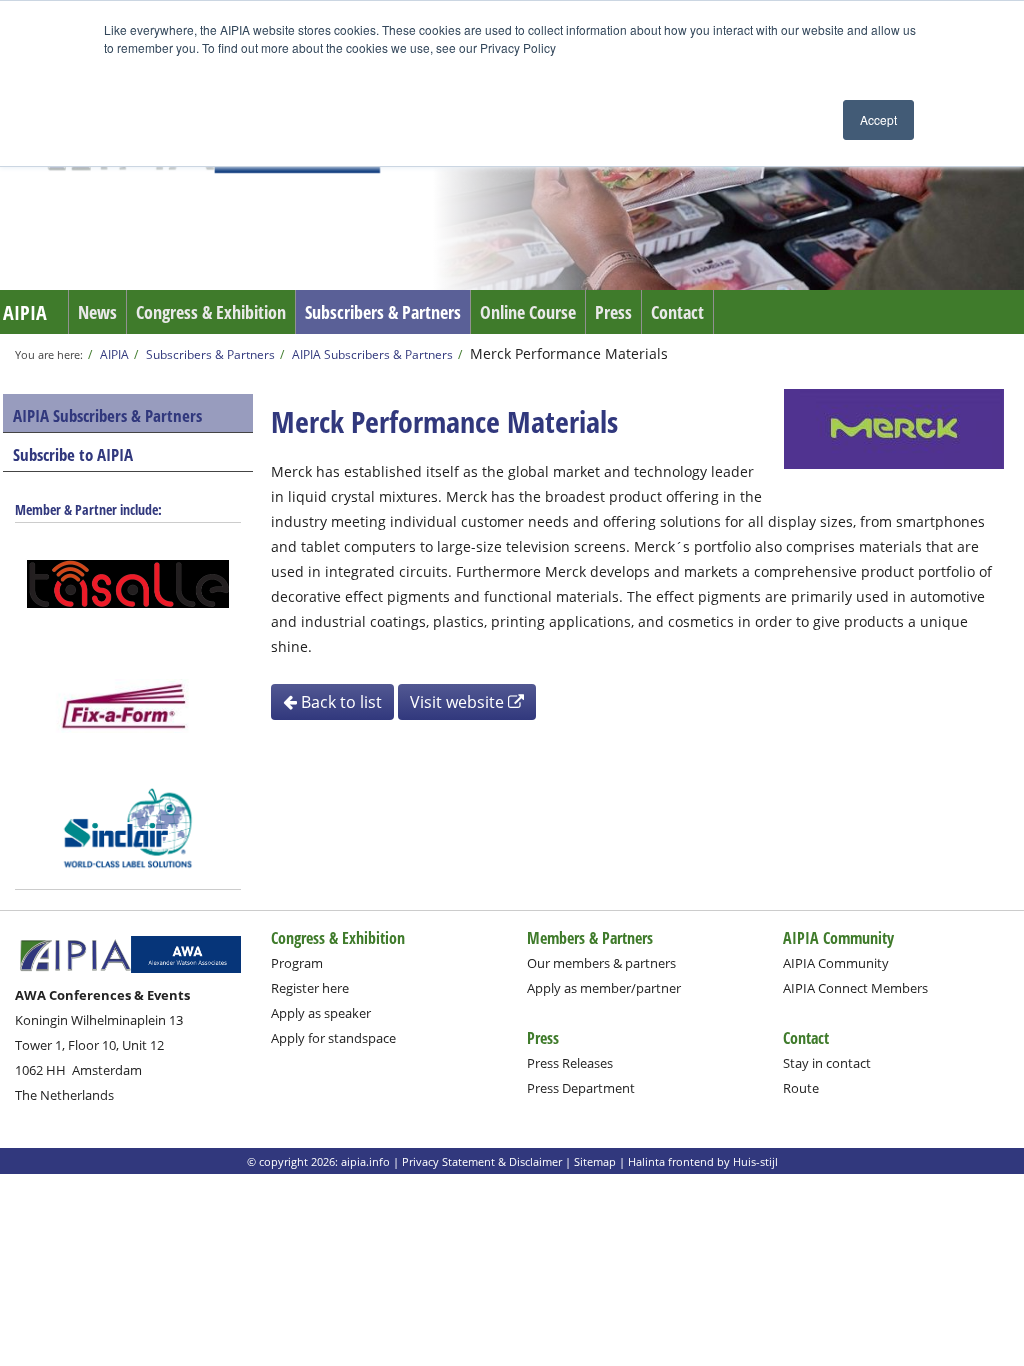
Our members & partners (601, 963)
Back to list (339, 702)
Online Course (528, 312)
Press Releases (570, 1063)
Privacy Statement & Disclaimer (482, 1161)
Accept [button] (878, 119)
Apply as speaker (321, 1013)
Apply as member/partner (604, 988)
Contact (677, 312)
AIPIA (25, 312)
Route (801, 1088)
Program (297, 963)
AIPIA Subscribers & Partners (372, 354)
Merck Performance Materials (569, 353)
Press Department (581, 1088)
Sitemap (595, 1161)
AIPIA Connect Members (855, 988)
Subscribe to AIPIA (73, 454)
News (97, 312)
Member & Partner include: (88, 509)
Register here (310, 988)
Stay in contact (827, 1063)
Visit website (459, 702)
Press (613, 312)
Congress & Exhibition (211, 312)
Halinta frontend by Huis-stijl (703, 1161)
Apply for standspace (333, 1038)
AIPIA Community (836, 963)
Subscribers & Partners (383, 312)
